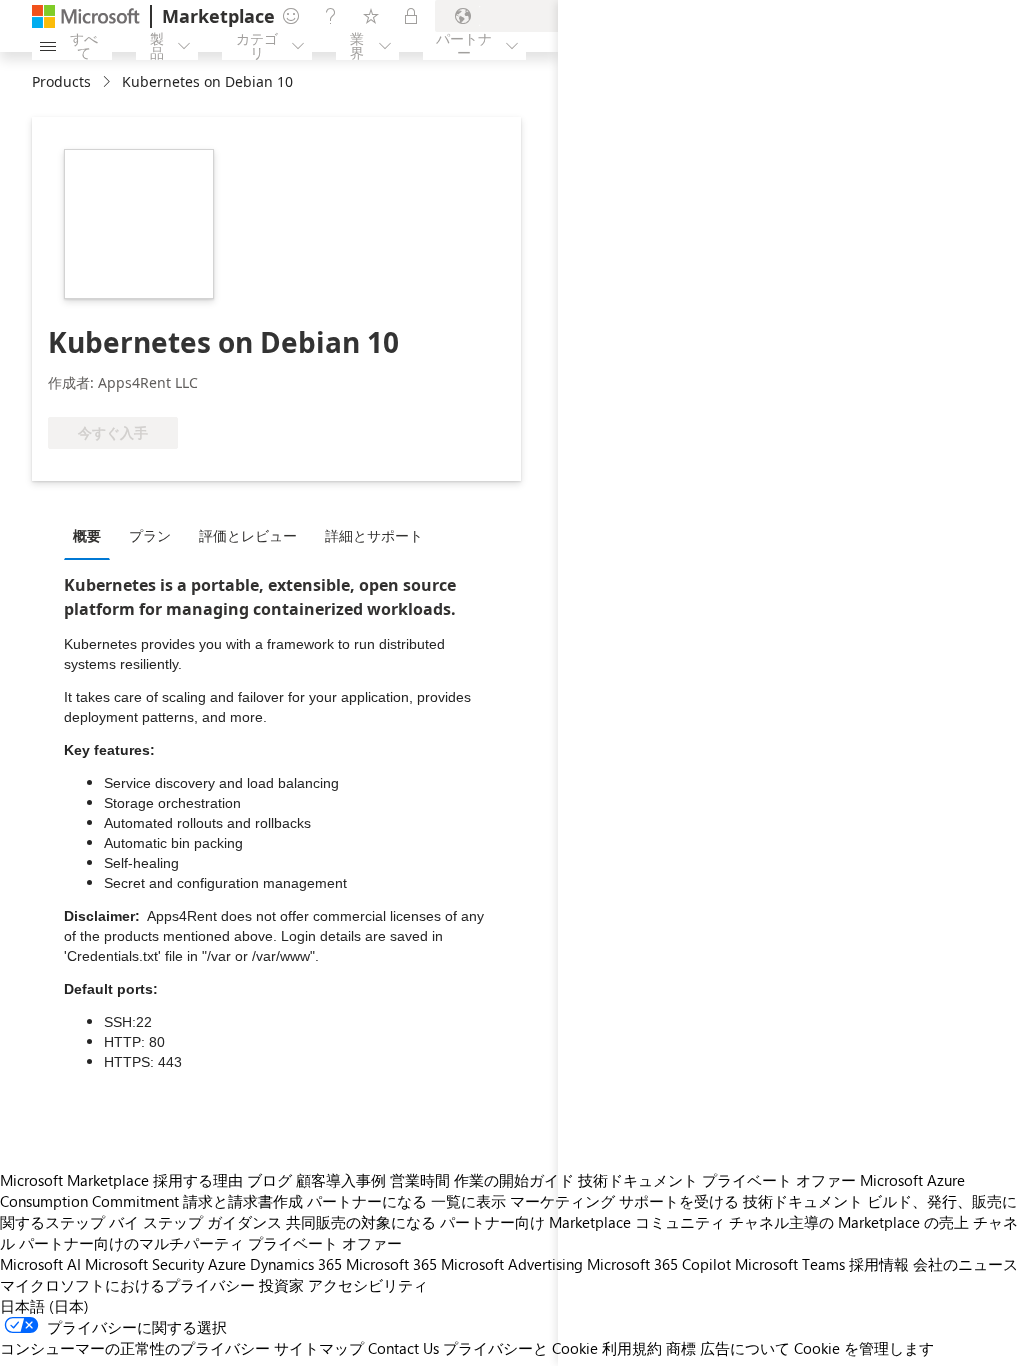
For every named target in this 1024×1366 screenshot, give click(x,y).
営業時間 (420, 1180)
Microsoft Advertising (512, 1264)
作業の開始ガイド (514, 1180)
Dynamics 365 (296, 1264)
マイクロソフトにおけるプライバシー (127, 1285)
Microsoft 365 (391, 1264)
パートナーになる (367, 1201)
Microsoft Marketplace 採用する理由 (121, 1180)
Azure (227, 1264)
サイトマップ (319, 1348)
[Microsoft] (86, 16)
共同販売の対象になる (361, 1222)
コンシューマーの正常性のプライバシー (135, 1348)
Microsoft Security (144, 1264)
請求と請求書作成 (243, 1201)
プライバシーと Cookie (520, 1348)
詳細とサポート (374, 535)
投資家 (281, 1285)
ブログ (269, 1180)
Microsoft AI (40, 1264)
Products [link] (61, 81)
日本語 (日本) (44, 1306)
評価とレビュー (248, 535)
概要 (87, 535)
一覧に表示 (468, 1201)
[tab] (92, 535)
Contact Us (403, 1348)
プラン (150, 535)
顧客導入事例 (341, 1180)
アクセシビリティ (368, 1285)
